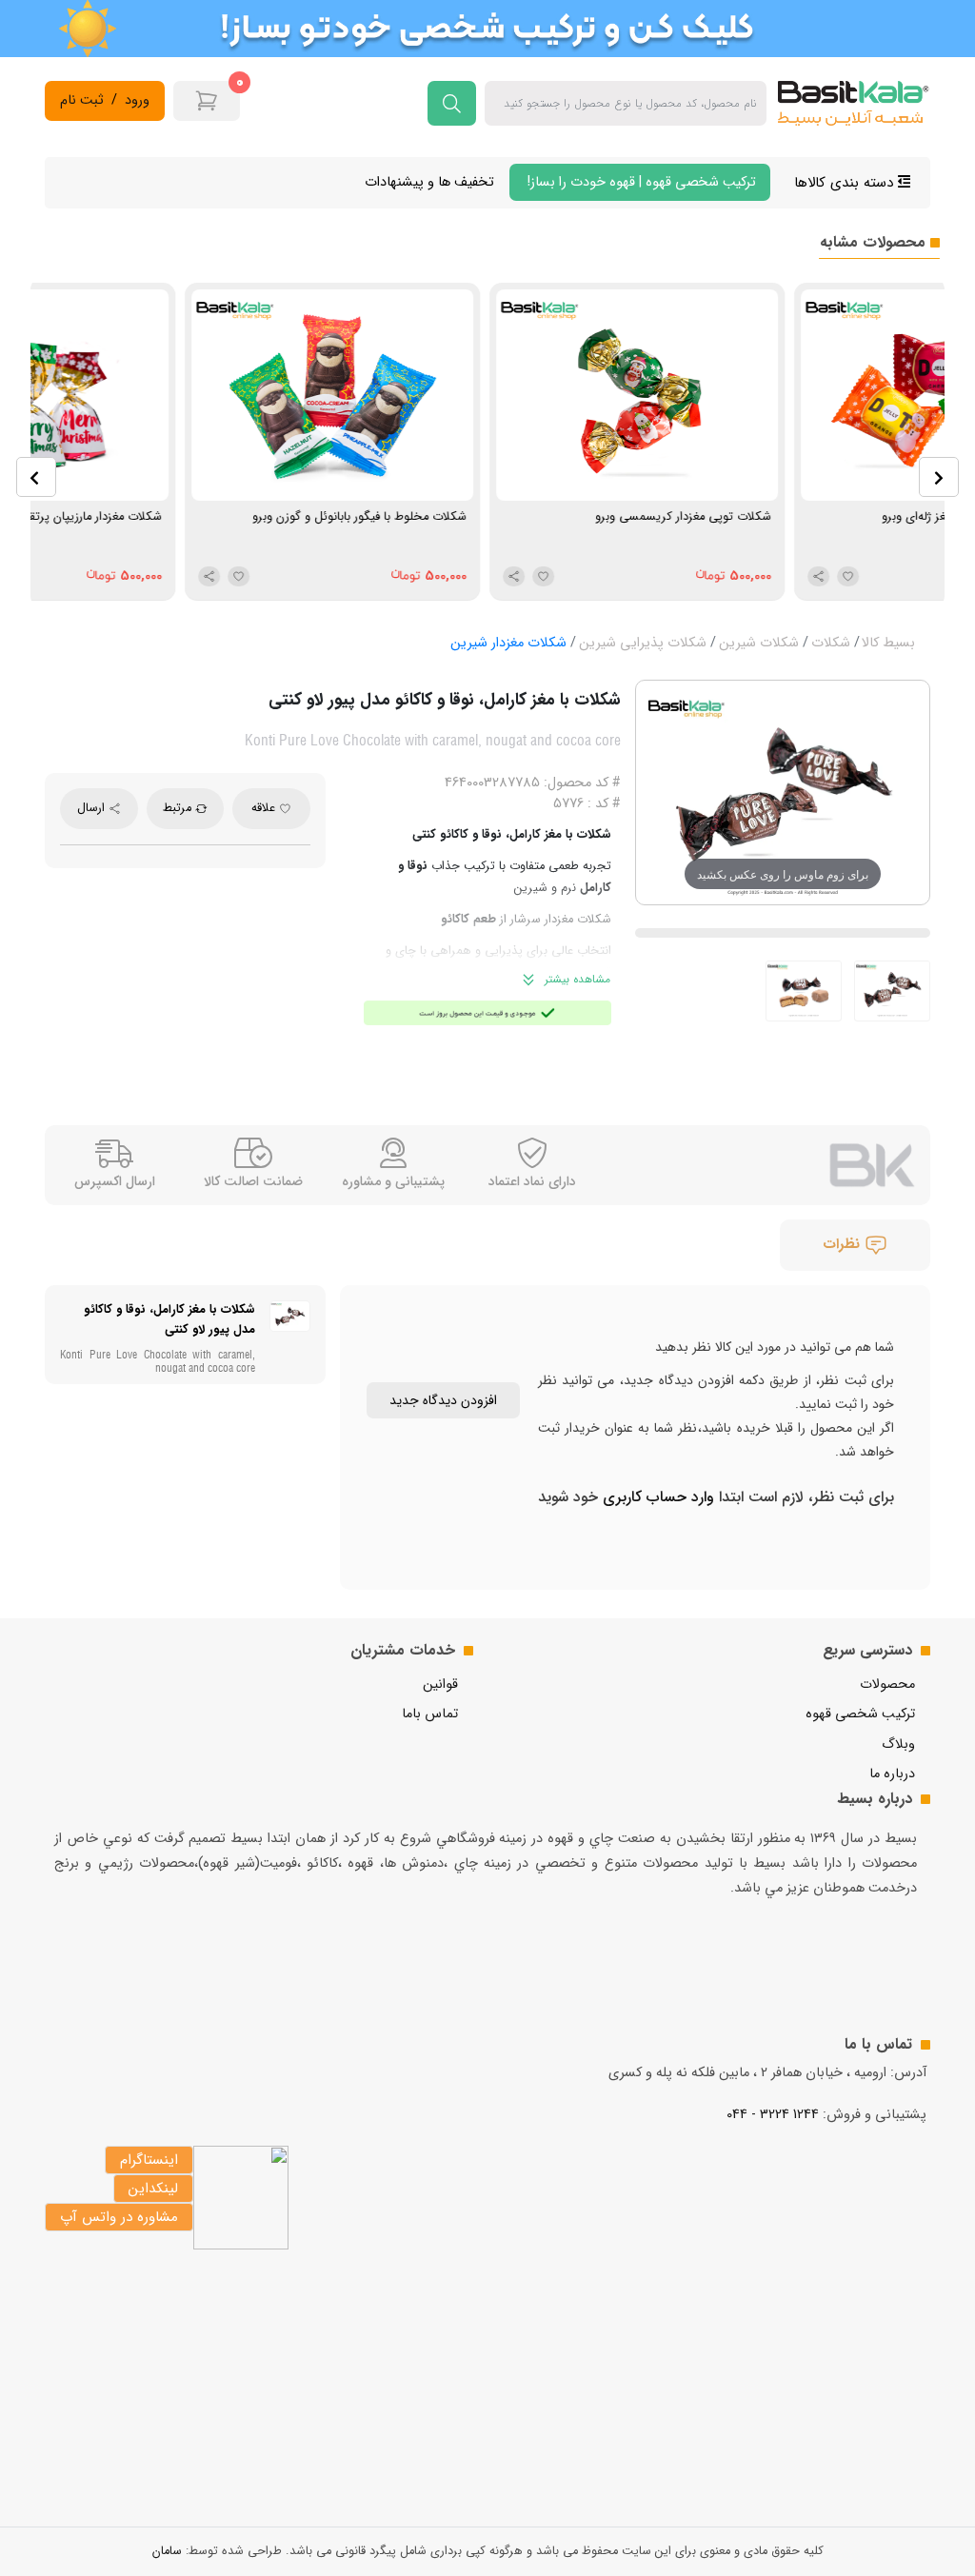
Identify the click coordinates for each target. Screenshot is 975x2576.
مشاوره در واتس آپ (119, 2217)
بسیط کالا (888, 643)
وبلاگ (898, 1744)
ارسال (93, 808)
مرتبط (179, 808)
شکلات (831, 643)
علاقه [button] (265, 808)
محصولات (887, 1684)
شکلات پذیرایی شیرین (643, 643)
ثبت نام (82, 101)
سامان (167, 2551)
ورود (137, 101)
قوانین (440, 1684)
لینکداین (153, 2189)
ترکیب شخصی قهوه (860, 1714)
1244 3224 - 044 (773, 2115)
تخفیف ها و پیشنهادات (429, 182)
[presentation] (36, 477)
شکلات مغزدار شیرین (508, 643)
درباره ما (892, 1774)
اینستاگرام (149, 2160)
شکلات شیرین (759, 643)
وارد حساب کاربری (656, 1497)
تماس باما (430, 1714)
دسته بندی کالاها (846, 183)
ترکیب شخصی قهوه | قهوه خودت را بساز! (640, 182)
